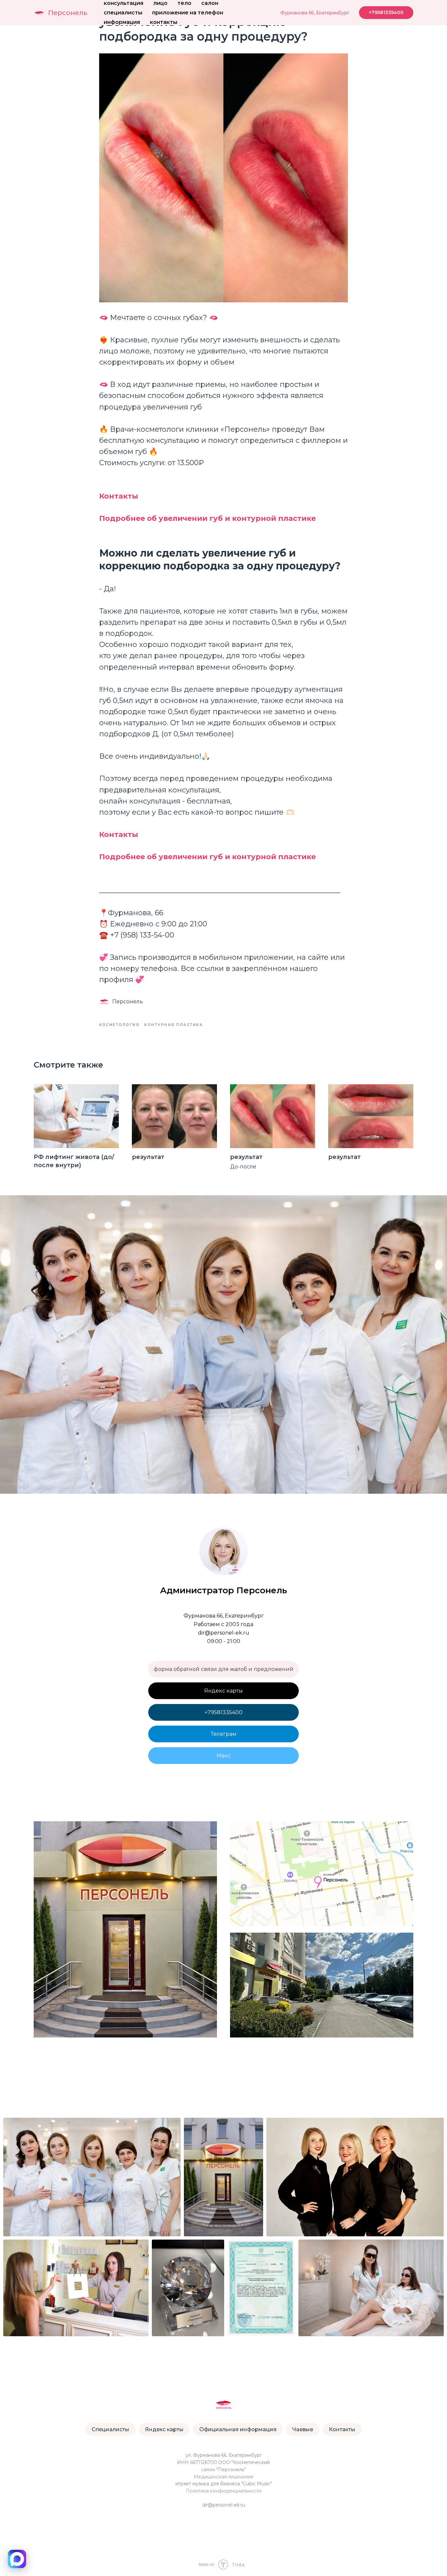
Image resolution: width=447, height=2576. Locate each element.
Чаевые (303, 2429)
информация (122, 22)
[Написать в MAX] (17, 2559)
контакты (164, 22)
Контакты (342, 2429)
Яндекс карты (223, 1691)
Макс (224, 1756)
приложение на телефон (188, 13)
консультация (124, 3)
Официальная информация (238, 2429)
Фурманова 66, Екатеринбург (315, 13)
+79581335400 (223, 1712)
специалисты (123, 13)
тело (184, 3)
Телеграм (224, 1734)
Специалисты (110, 2429)
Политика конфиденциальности (224, 2491)
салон (210, 3)
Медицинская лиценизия (223, 2477)
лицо (160, 3)
